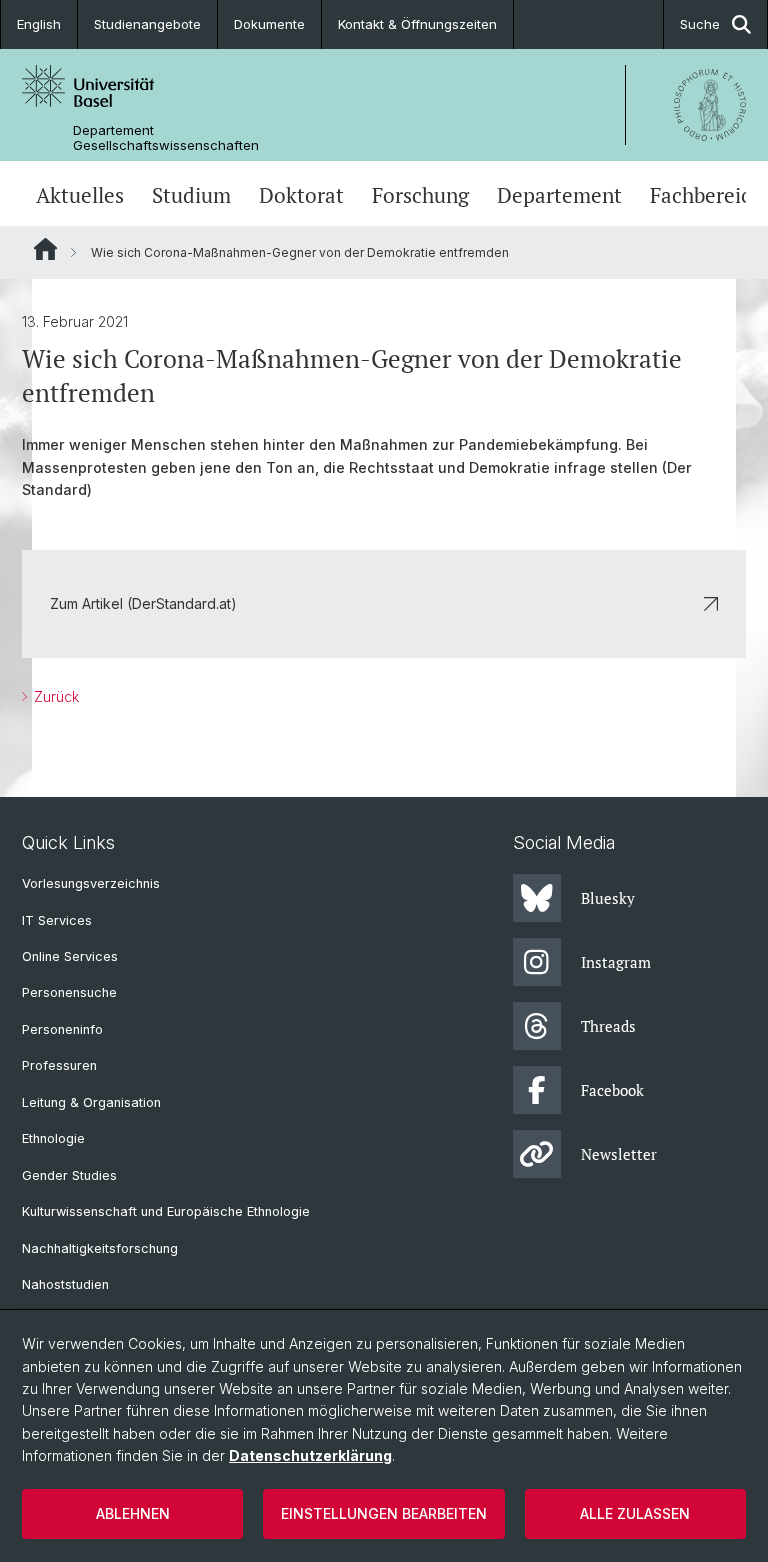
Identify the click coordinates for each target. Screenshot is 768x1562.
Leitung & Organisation (91, 1102)
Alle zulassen (635, 1513)
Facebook (612, 1090)
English (39, 24)
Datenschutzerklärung (310, 1455)
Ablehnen (133, 1513)
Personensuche (69, 992)
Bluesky (608, 898)
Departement (559, 195)
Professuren (59, 1065)
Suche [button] (700, 24)
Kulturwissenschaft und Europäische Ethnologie (166, 1211)
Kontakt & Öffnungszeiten (417, 24)
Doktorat (301, 195)
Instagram (616, 962)
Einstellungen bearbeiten (384, 1513)
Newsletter (619, 1154)
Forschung (420, 195)
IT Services (57, 920)
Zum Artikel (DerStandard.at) (143, 603)
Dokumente (269, 24)
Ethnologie (53, 1138)
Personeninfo (62, 1029)
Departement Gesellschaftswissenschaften (166, 138)
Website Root (45, 249)
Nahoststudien (65, 1284)
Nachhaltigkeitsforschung (100, 1248)
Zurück (54, 696)
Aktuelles (80, 195)
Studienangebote (147, 24)
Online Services (70, 956)
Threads (608, 1026)
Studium (191, 195)
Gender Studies (69, 1175)
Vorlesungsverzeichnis (91, 883)
